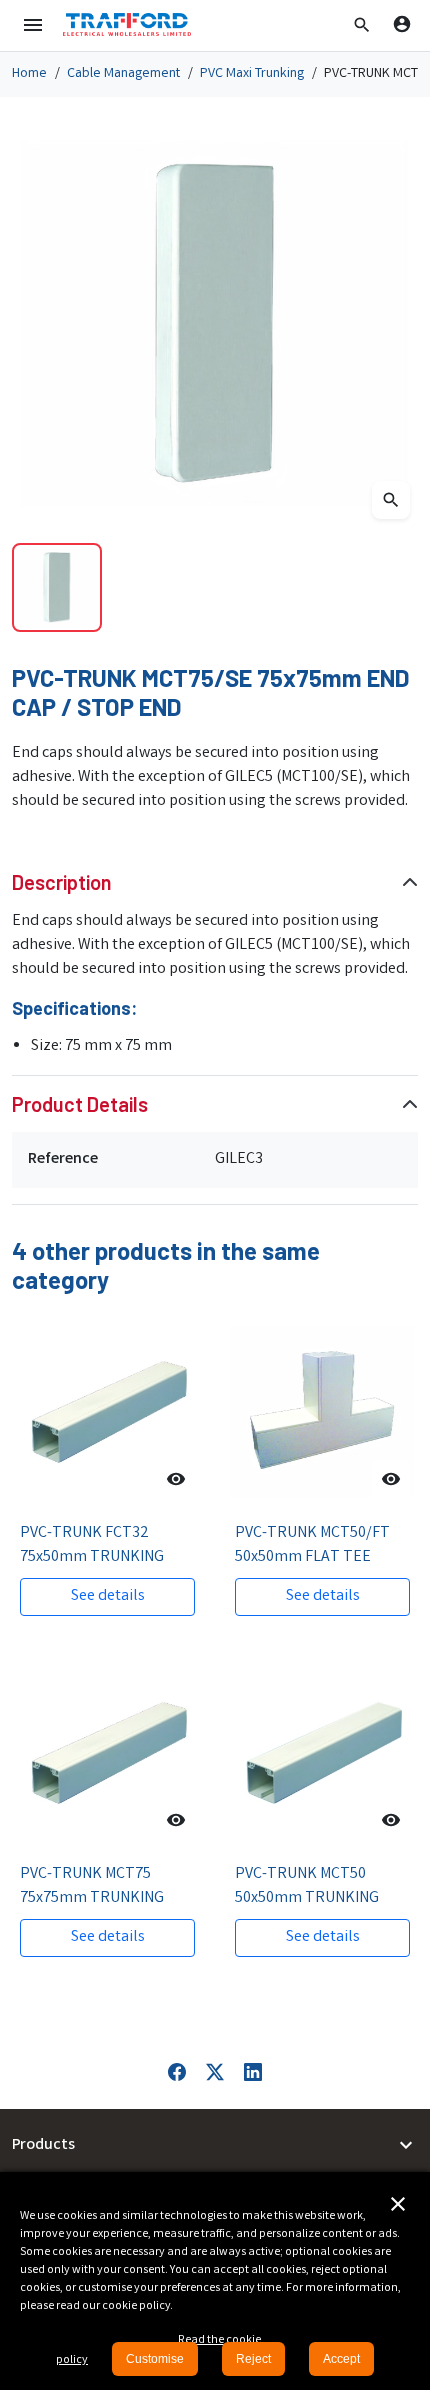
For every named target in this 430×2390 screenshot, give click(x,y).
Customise (155, 2359)
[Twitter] (215, 2072)
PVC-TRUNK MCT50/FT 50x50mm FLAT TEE (312, 1545)
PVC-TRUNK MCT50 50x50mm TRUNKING (307, 1886)
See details (108, 1596)
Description (62, 882)
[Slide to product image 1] (57, 588)
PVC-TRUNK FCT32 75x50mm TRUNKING (92, 1545)
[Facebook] (177, 2072)
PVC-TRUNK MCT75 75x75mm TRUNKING (92, 1886)
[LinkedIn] (253, 2072)
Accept (341, 2359)
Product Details (80, 1104)
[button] (362, 25)
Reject (253, 2359)
